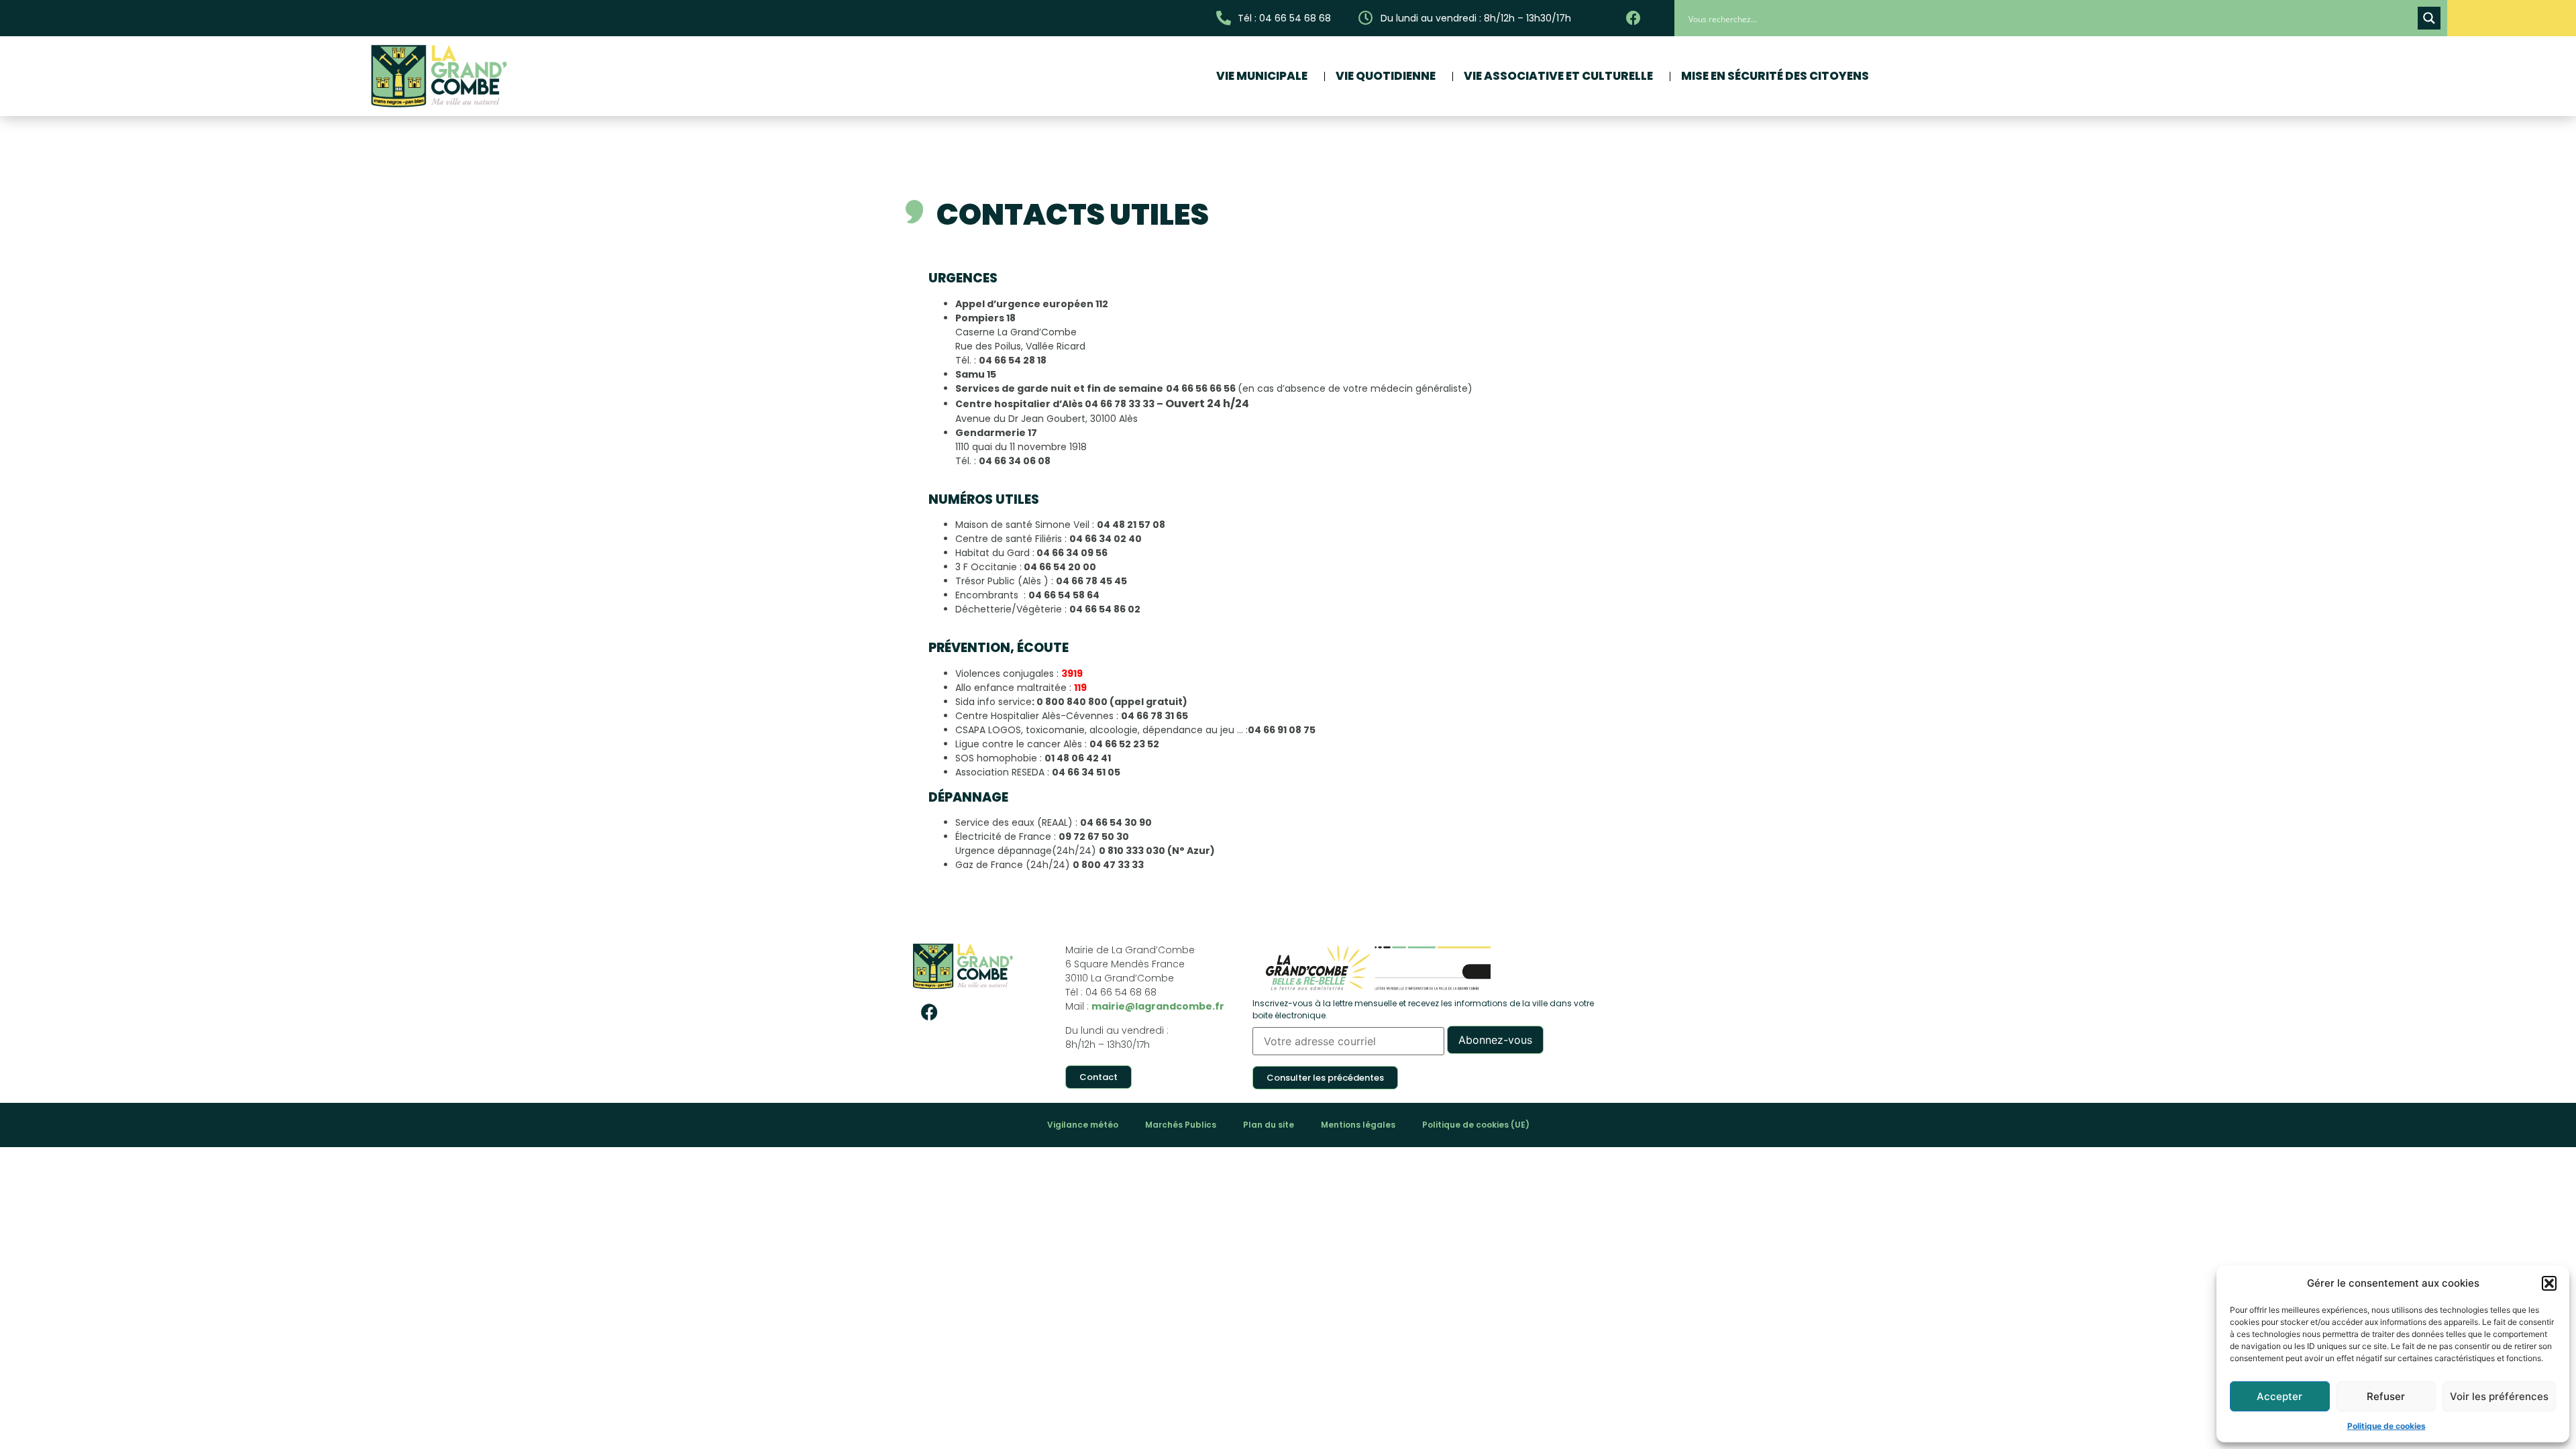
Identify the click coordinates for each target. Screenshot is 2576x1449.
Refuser (2386, 1396)
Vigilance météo (1083, 1125)
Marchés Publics (1181, 1125)
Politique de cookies (2386, 1426)
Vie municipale (1262, 76)
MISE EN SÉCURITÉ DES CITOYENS (1775, 76)
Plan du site (1269, 1125)
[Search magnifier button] (2429, 18)
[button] (2549, 1283)
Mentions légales (1358, 1125)
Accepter (2279, 1396)
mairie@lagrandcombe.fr (1158, 1006)
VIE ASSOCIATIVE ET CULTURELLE (1558, 76)
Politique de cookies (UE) (1476, 1125)
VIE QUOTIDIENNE (1386, 76)
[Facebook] (929, 1012)
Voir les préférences (2499, 1396)
